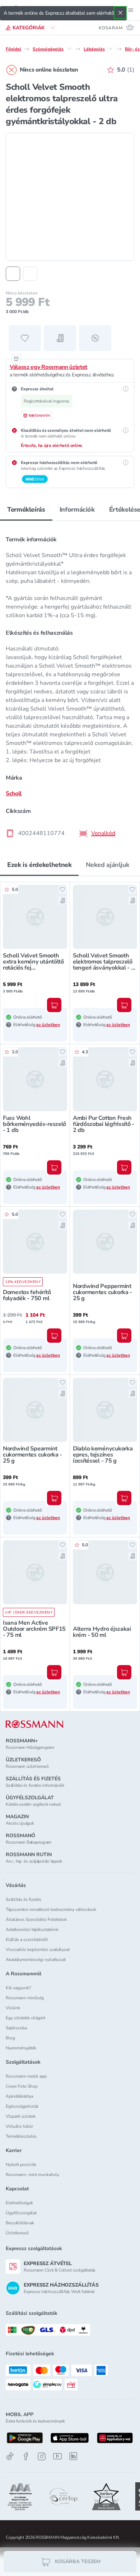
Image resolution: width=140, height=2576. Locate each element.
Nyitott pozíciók (21, 2165)
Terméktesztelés (21, 2136)
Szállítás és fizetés (24, 1899)
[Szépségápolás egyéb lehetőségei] (69, 49)
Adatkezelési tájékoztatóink (32, 1929)
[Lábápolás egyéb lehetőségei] (111, 49)
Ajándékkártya (19, 2096)
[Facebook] (26, 2456)
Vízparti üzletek (21, 2116)
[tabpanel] (70, 684)
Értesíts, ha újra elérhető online (52, 445)
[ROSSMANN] (34, 1724)
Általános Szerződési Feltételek (36, 1919)
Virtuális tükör (19, 2126)
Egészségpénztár (22, 2106)
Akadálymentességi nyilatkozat (36, 1960)
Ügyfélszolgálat (21, 2213)
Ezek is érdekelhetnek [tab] (39, 865)
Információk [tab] (77, 509)
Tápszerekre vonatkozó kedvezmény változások (51, 1909)
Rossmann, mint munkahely (32, 2175)
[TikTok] (10, 2456)
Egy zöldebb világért (25, 2018)
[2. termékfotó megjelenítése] (30, 274)
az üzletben (48, 1025)
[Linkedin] (73, 2456)
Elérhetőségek (19, 2203)
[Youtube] (57, 2456)
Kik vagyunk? (18, 1988)
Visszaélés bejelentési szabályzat (38, 1950)
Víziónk (13, 2008)
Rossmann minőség (25, 1998)
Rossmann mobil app (26, 2076)
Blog (10, 2038)
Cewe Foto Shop (22, 2086)
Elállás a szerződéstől (27, 1940)
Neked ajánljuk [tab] (108, 865)
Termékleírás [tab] (26, 509)
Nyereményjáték (21, 2048)
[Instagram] (42, 2456)
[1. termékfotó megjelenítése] (13, 274)
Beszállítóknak (20, 2223)
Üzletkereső (17, 2233)
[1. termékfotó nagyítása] (70, 197)
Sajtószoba (16, 2028)
